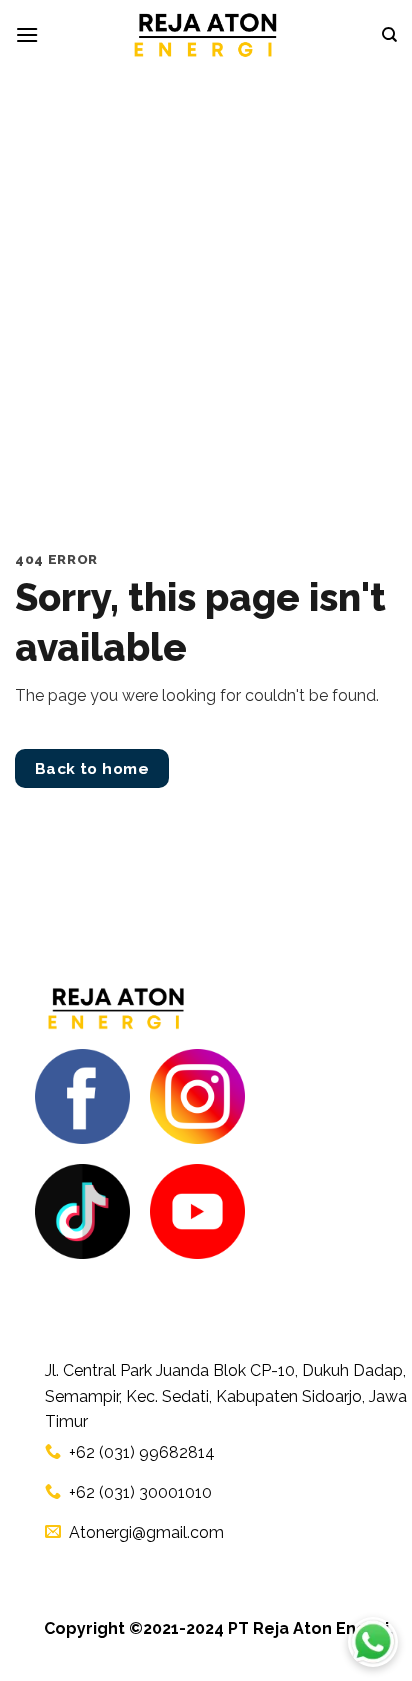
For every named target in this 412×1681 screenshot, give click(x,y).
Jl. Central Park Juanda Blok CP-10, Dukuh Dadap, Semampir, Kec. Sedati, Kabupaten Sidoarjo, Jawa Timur (226, 1396)
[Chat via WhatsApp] (373, 1642)
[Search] (389, 35)
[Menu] (27, 34)
